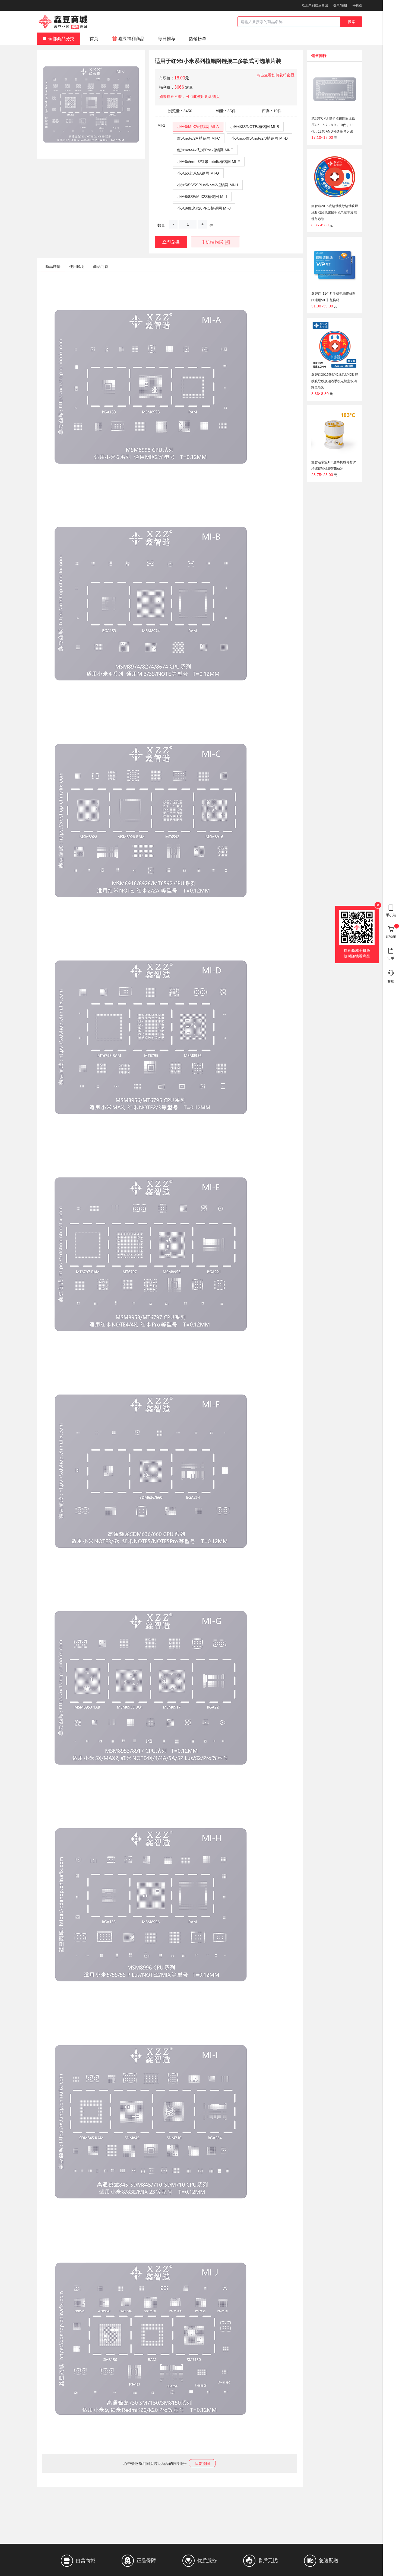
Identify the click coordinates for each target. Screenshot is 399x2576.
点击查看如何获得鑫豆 (275, 75)
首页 (94, 39)
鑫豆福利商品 (131, 39)
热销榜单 (198, 39)
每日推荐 (167, 39)
